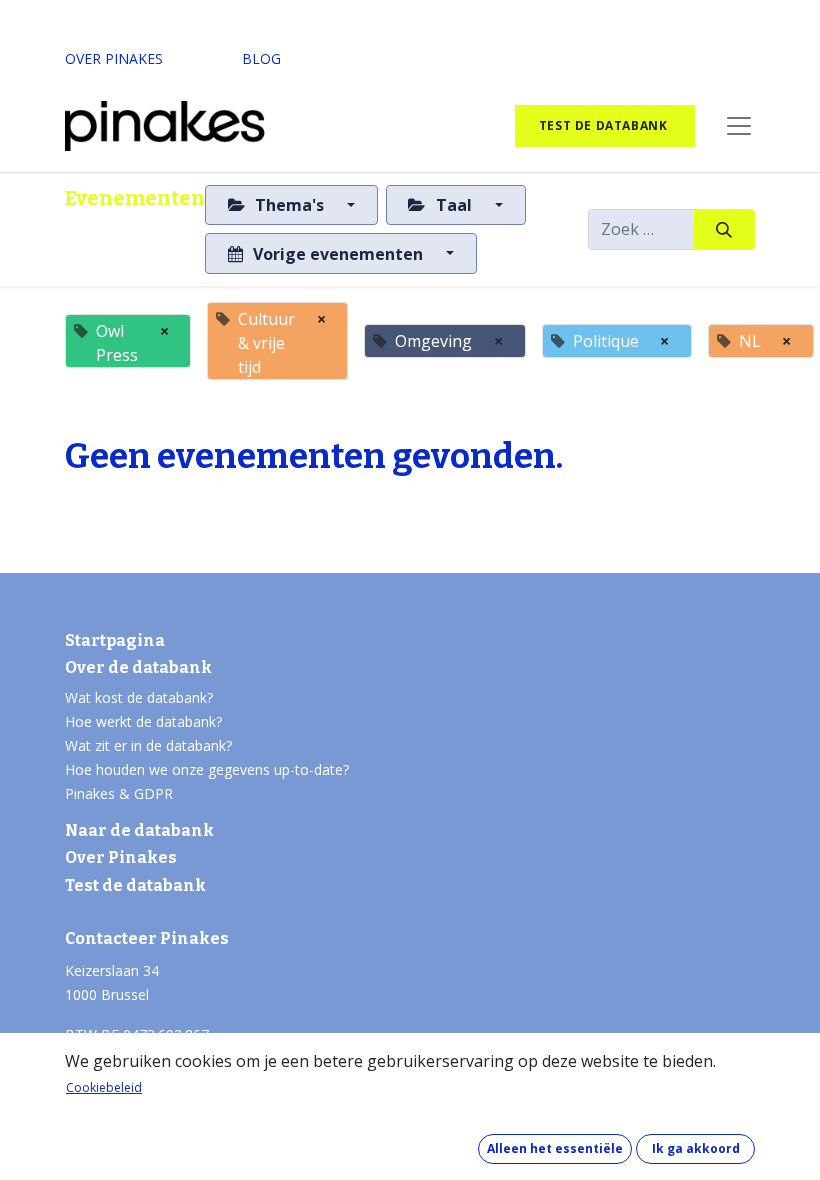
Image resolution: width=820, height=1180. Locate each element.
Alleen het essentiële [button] (555, 1148)
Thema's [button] (289, 205)
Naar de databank (139, 830)
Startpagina (115, 640)
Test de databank (135, 885)
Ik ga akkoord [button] (696, 1148)
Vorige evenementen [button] (338, 254)
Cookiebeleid (104, 1087)
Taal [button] (454, 205)
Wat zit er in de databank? (148, 745)
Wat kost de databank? (139, 697)
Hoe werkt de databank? (143, 721)
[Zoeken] (724, 229)
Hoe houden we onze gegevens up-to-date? (207, 769)
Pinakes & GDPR (119, 793)
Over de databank (138, 667)
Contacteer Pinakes (147, 938)
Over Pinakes (121, 857)
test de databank (605, 125)
